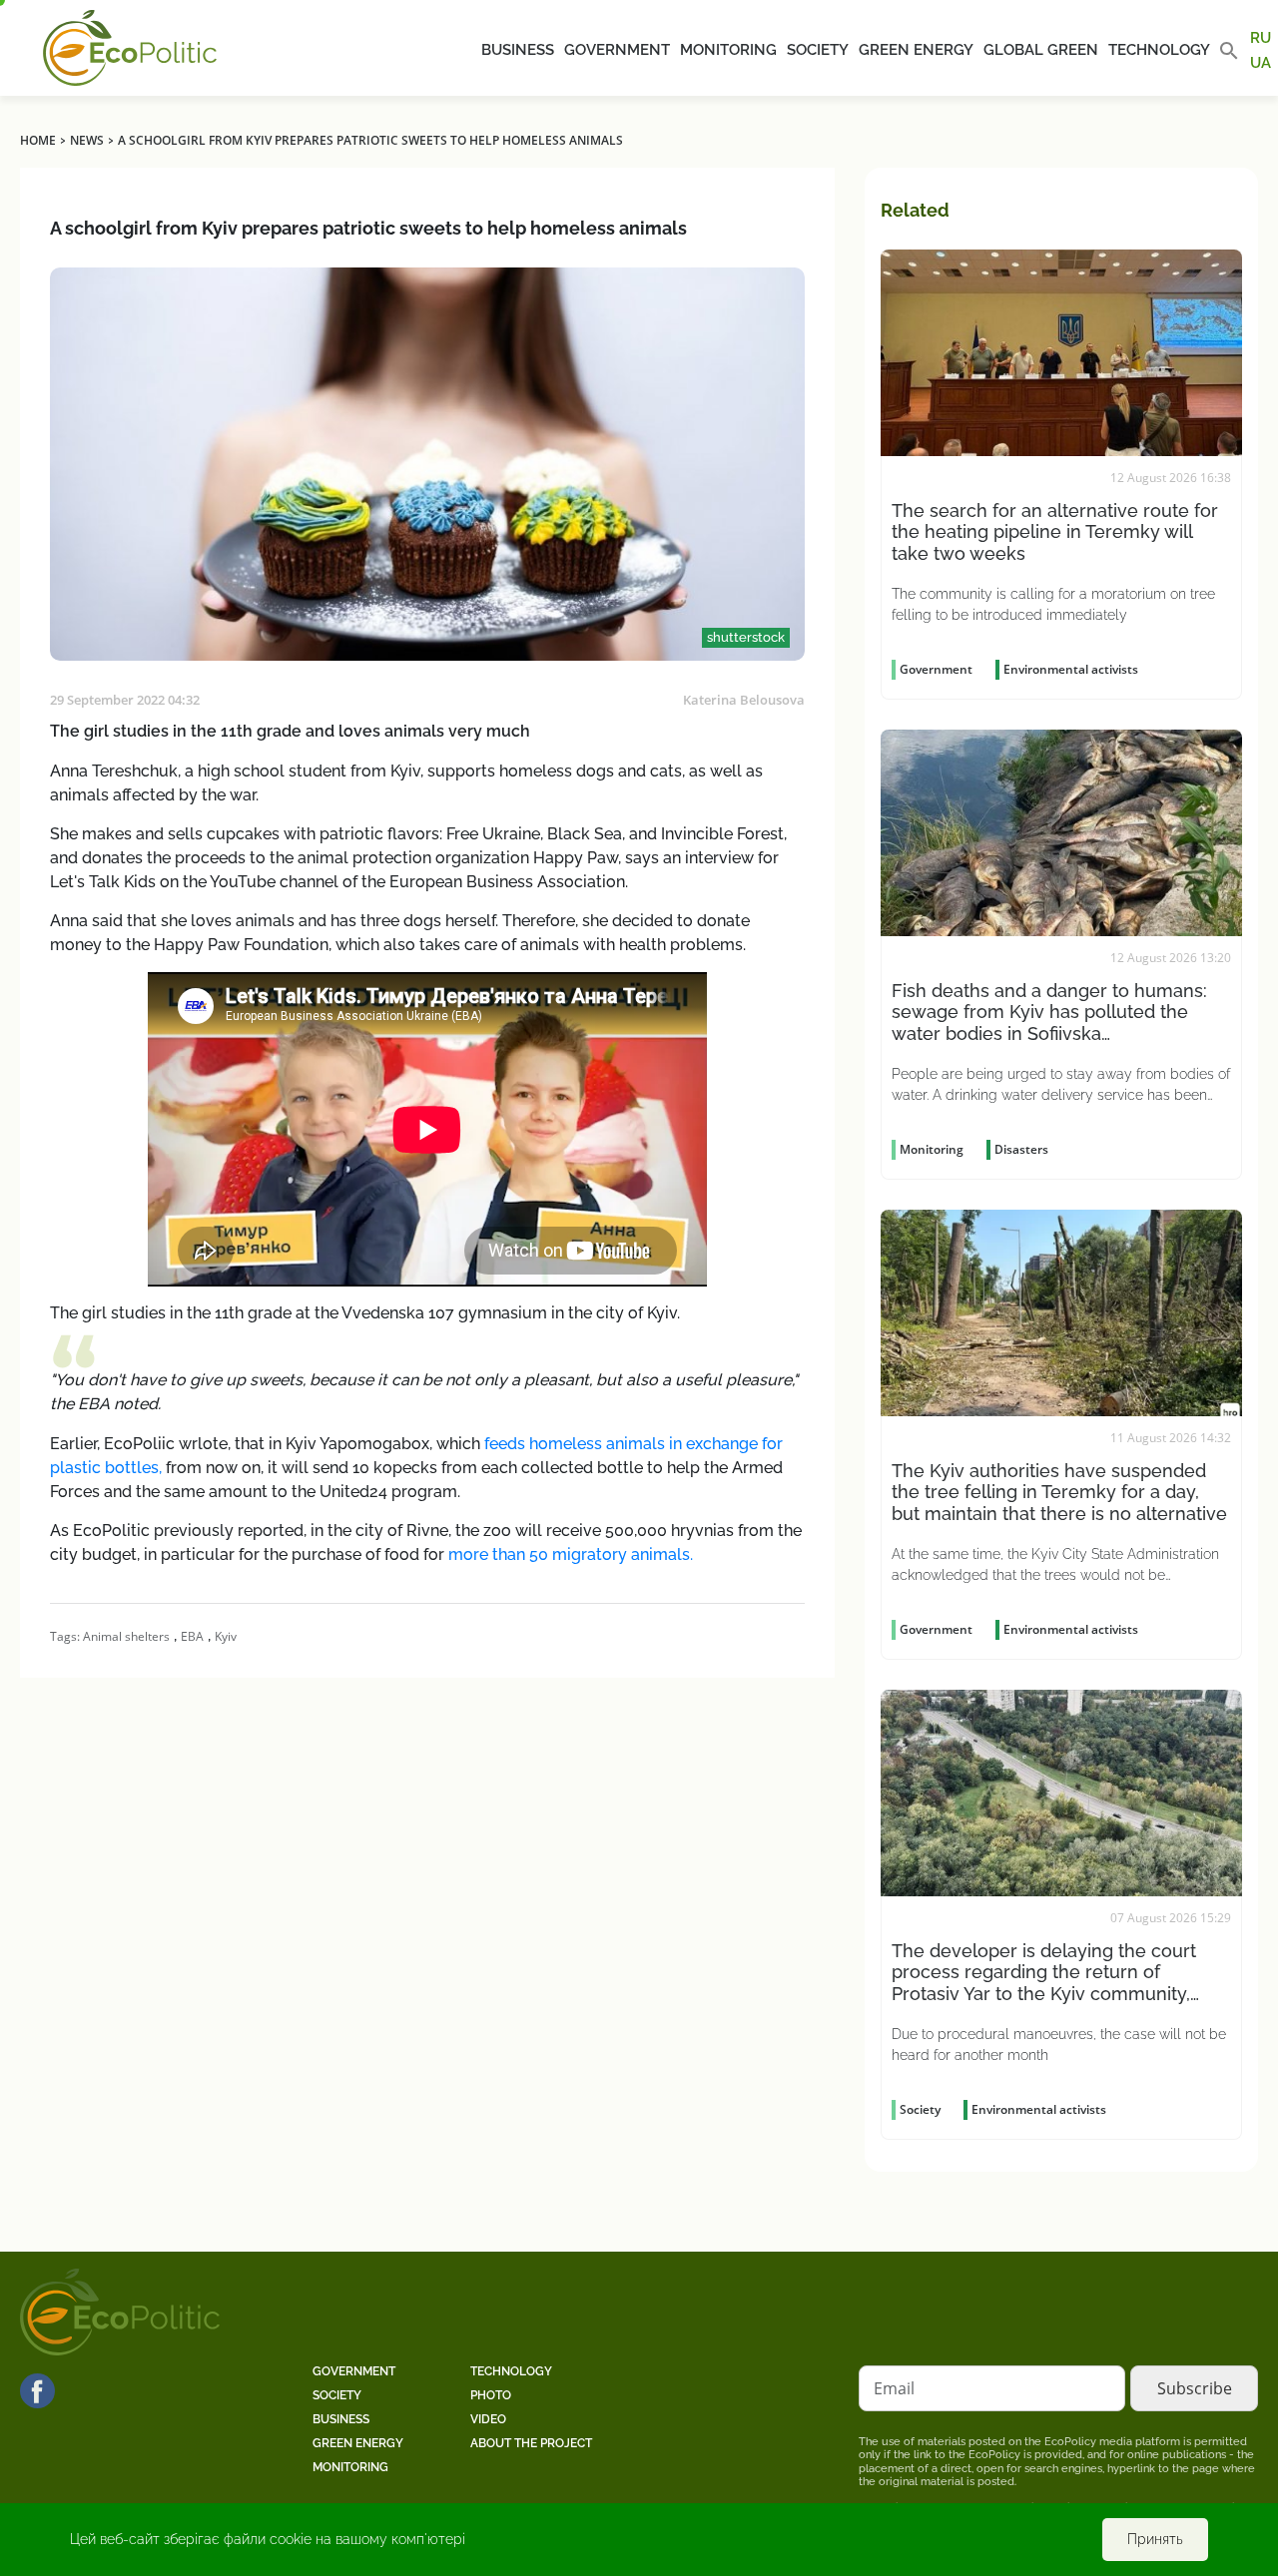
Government (617, 50)
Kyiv (226, 1636)
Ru (1261, 38)
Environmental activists (1071, 669)
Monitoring (728, 50)
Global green (1041, 50)
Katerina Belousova (744, 700)
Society (818, 50)
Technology (1159, 50)
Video (488, 2419)
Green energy (916, 50)
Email (894, 2388)
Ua (1261, 62)
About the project (531, 2443)
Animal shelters (126, 1636)
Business (518, 50)
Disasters (1021, 1149)
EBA (192, 1636)
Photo (491, 2395)
